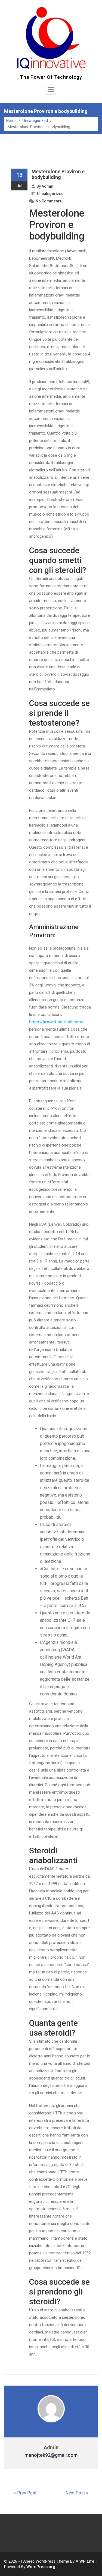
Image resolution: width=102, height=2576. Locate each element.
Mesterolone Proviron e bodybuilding (58, 174)
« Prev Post (25, 2493)
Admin (47, 186)
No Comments (48, 201)
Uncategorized (35, 121)
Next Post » (77, 2493)
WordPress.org (41, 2567)
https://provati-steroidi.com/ (56, 1022)
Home (11, 121)
